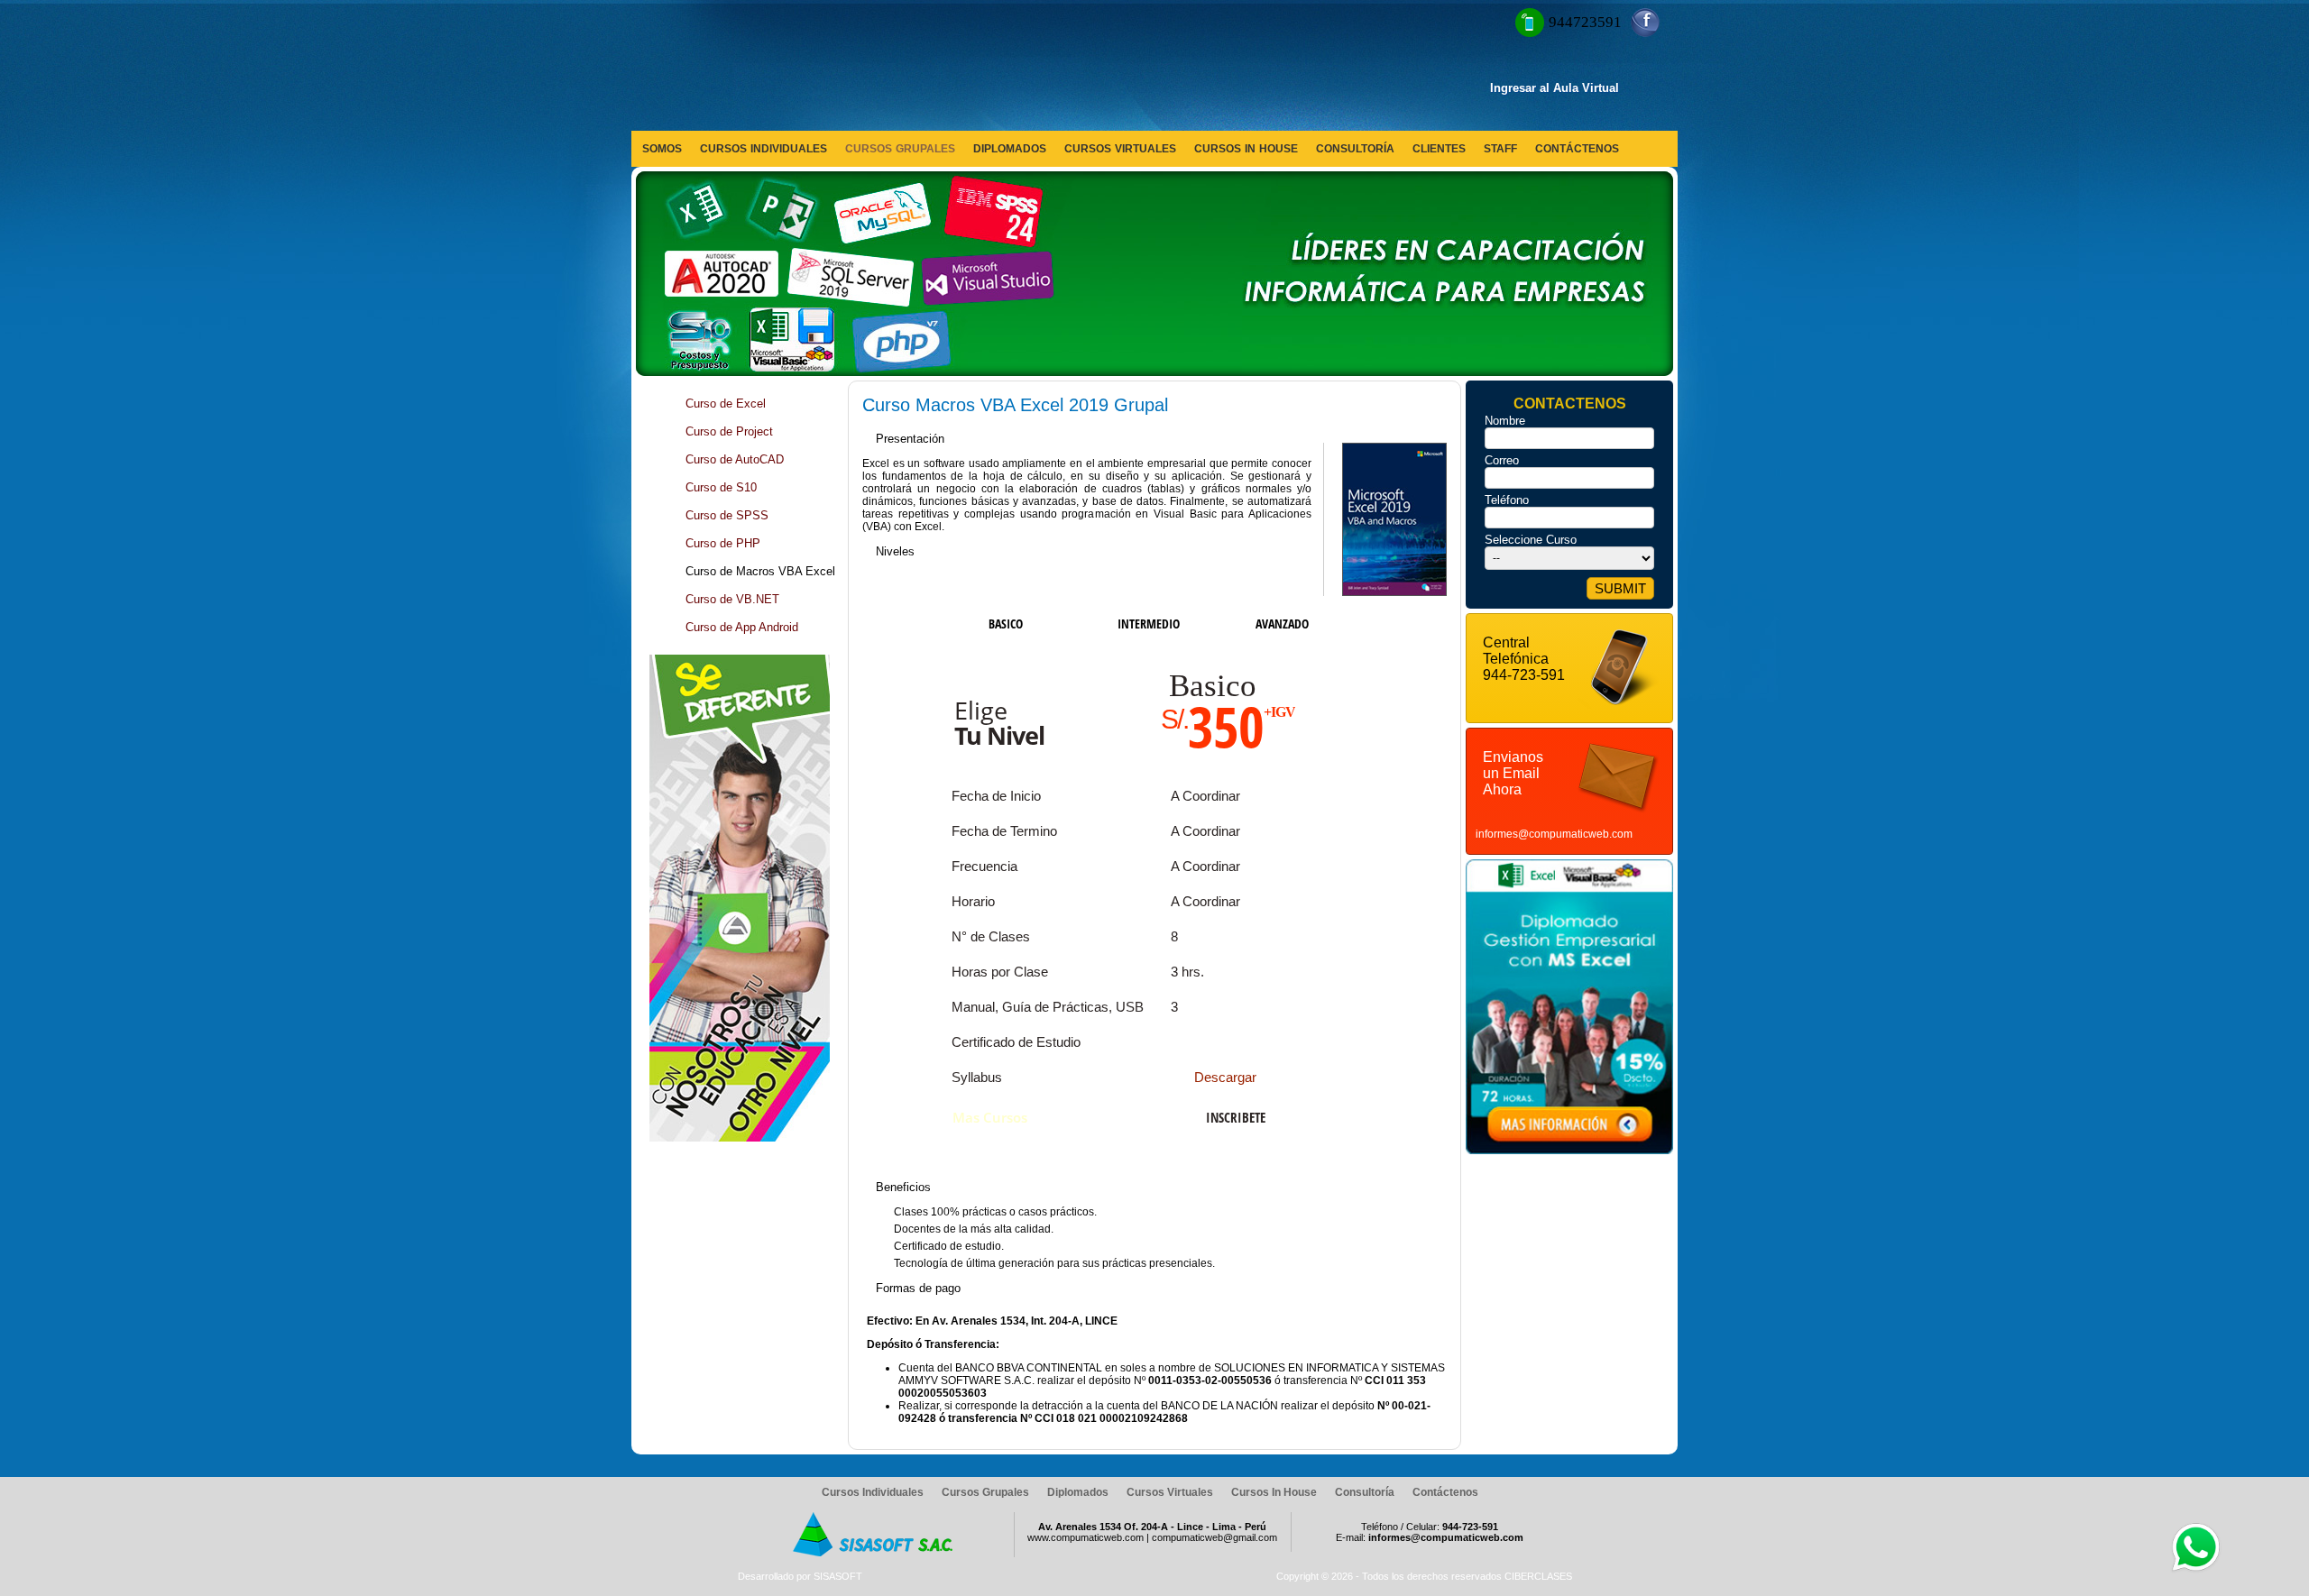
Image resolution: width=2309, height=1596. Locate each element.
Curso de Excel (726, 404)
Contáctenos (1445, 1492)
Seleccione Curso (1531, 540)
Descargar (1225, 1077)
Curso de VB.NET (732, 599)
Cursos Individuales (873, 1492)
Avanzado (1282, 624)
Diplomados (1078, 1492)
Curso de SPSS (727, 515)
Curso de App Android (742, 627)
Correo (1502, 460)
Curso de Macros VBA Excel (760, 571)
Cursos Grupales (985, 1492)
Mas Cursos (990, 1117)
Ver (1131, 1317)
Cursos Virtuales (1170, 1492)
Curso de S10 (721, 487)
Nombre (1505, 421)
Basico (1006, 624)
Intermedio (1149, 624)
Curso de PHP (723, 543)
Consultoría (1365, 1492)
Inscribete (1236, 1117)
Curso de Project (729, 431)
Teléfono (1507, 500)
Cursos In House (1274, 1492)
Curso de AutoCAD (735, 459)
